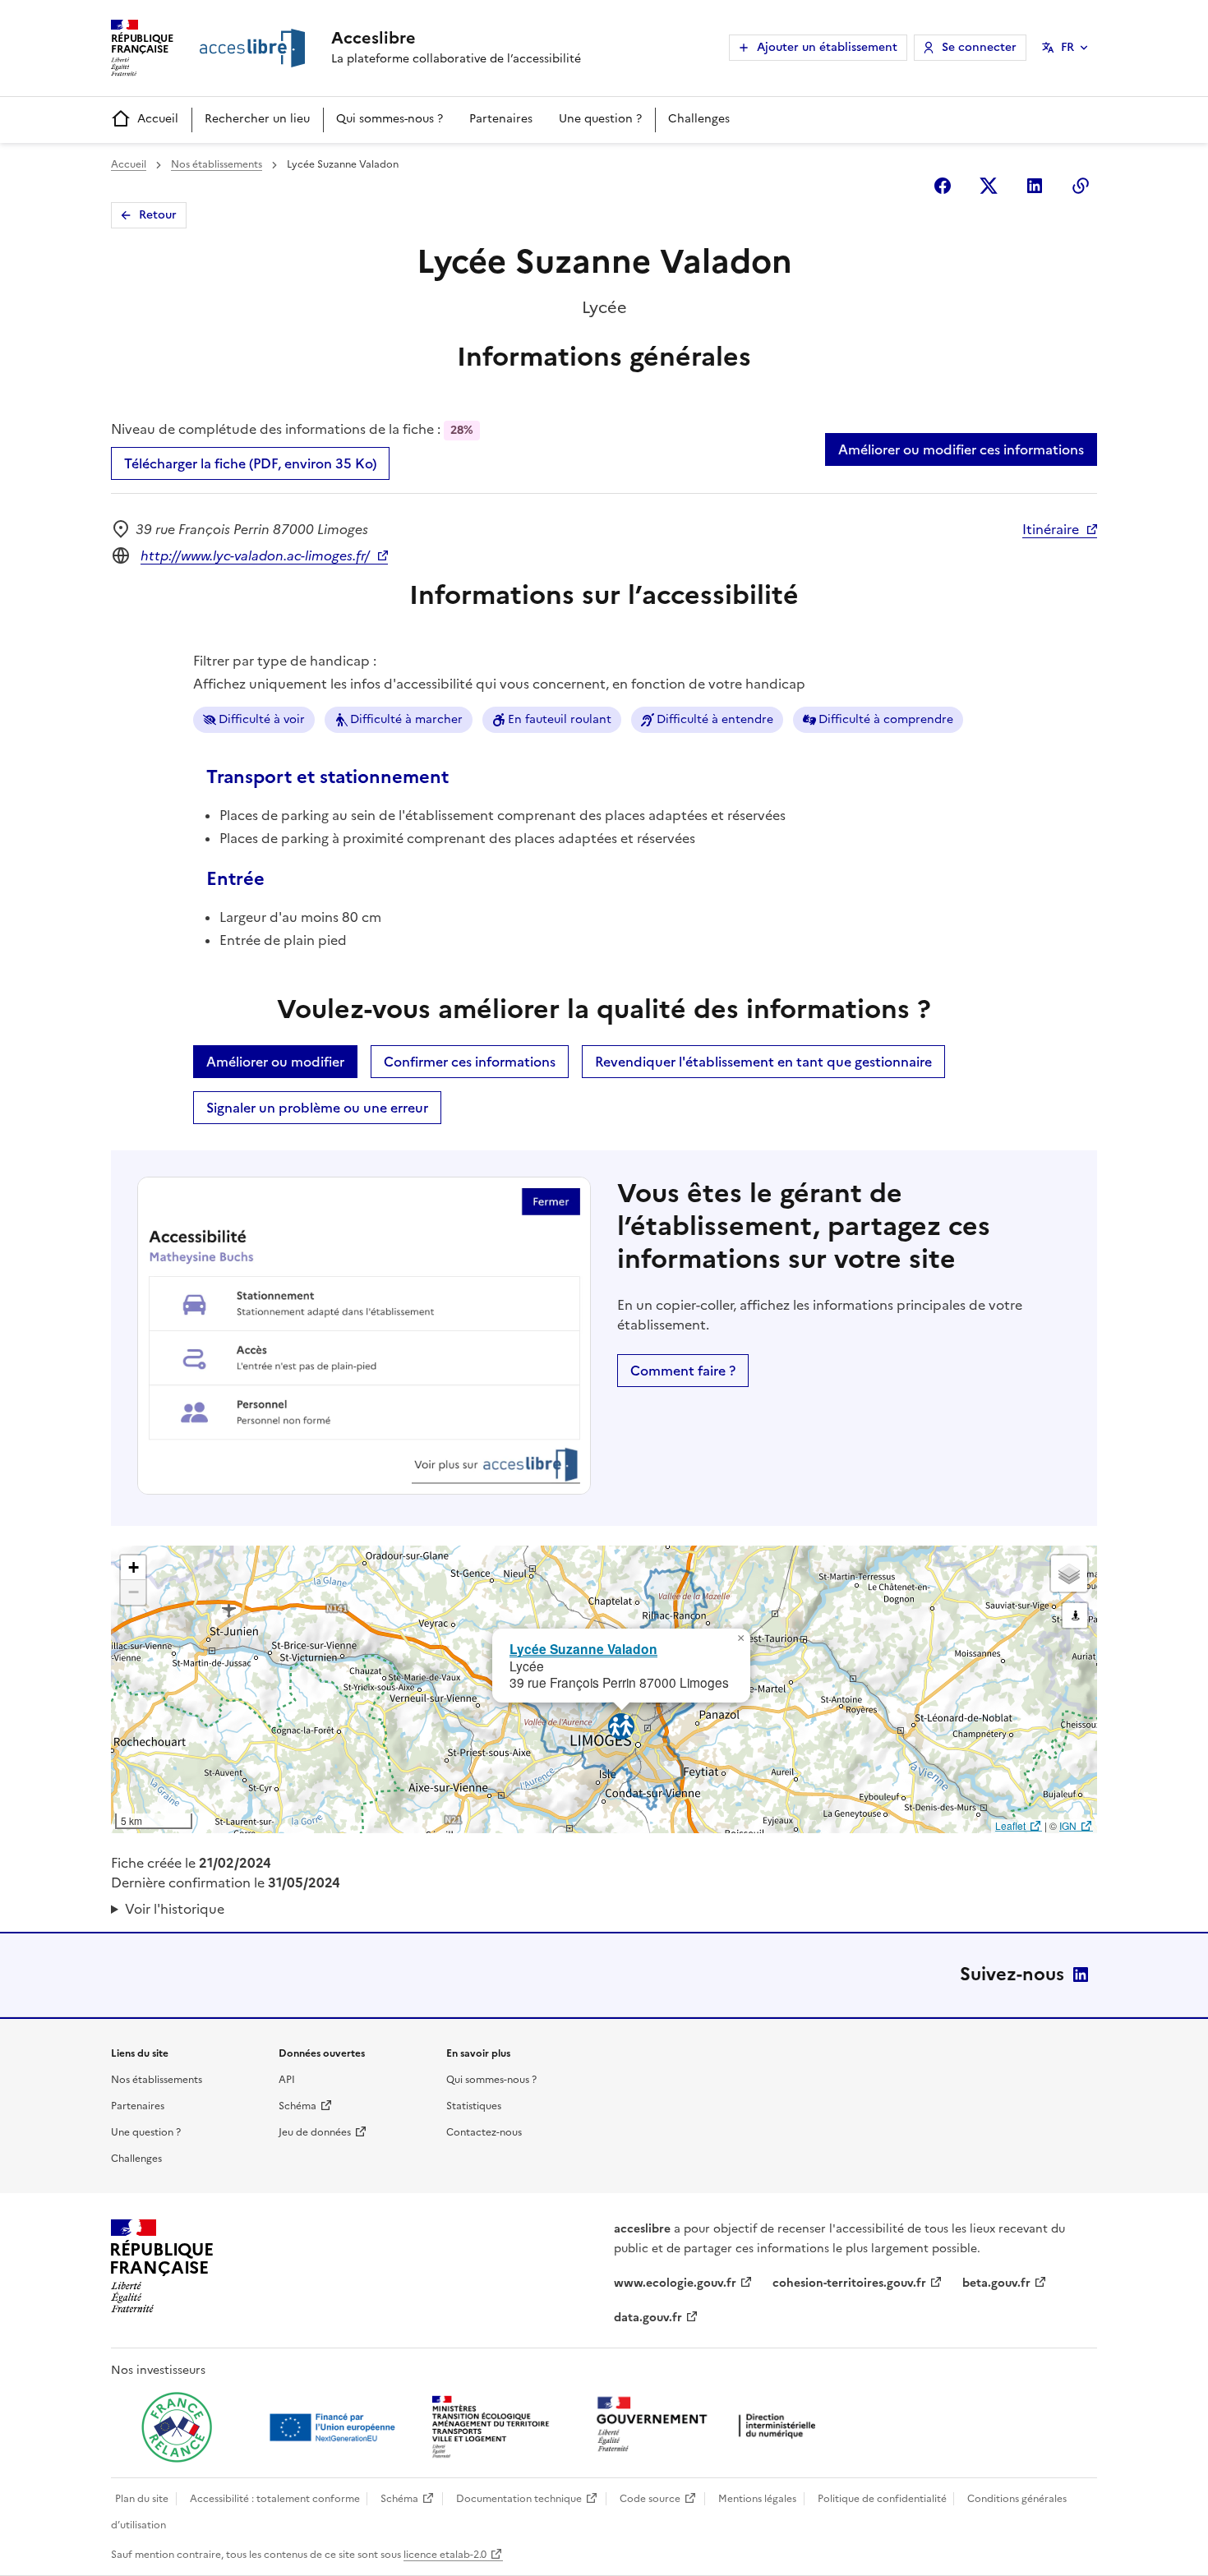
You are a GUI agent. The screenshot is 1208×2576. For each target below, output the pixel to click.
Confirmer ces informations (470, 1062)
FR (1067, 47)
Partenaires (501, 119)
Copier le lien (1081, 186)
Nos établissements (217, 164)
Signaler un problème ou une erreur (317, 1108)
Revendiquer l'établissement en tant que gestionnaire (763, 1062)
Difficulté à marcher (406, 719)
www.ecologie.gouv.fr (675, 2283)
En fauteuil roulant (560, 719)
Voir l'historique (175, 1909)
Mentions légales (757, 2499)
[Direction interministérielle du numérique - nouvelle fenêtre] (710, 2426)
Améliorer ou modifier (275, 1062)
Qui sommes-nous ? (390, 119)
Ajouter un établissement (827, 47)
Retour (158, 215)
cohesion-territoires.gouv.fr (849, 2283)
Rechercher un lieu (257, 119)
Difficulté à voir (262, 719)
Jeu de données (315, 2132)
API (287, 2080)
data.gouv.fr (648, 2318)
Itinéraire (1051, 529)
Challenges (699, 119)
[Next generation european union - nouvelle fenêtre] (334, 2427)
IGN (1068, 1825)
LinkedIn (1081, 1975)
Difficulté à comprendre (886, 719)
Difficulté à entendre (715, 719)
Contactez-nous (484, 2132)
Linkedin (1035, 186)
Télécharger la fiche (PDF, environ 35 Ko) (250, 463)
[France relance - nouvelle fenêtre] (177, 2427)
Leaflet (1010, 1825)
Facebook (943, 186)
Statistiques (474, 2106)
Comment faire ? (683, 1371)
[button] (740, 1638)
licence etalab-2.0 (445, 2555)
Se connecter (979, 47)
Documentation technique (519, 2499)
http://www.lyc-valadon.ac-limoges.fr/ (255, 555)
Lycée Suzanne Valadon (583, 1649)
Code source (650, 2499)
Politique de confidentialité (882, 2499)
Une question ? (600, 119)
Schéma (297, 2106)
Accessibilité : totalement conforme (275, 2499)
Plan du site (142, 2499)
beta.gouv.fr (996, 2283)
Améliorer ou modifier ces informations (961, 449)
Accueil (158, 119)
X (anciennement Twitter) (989, 186)
